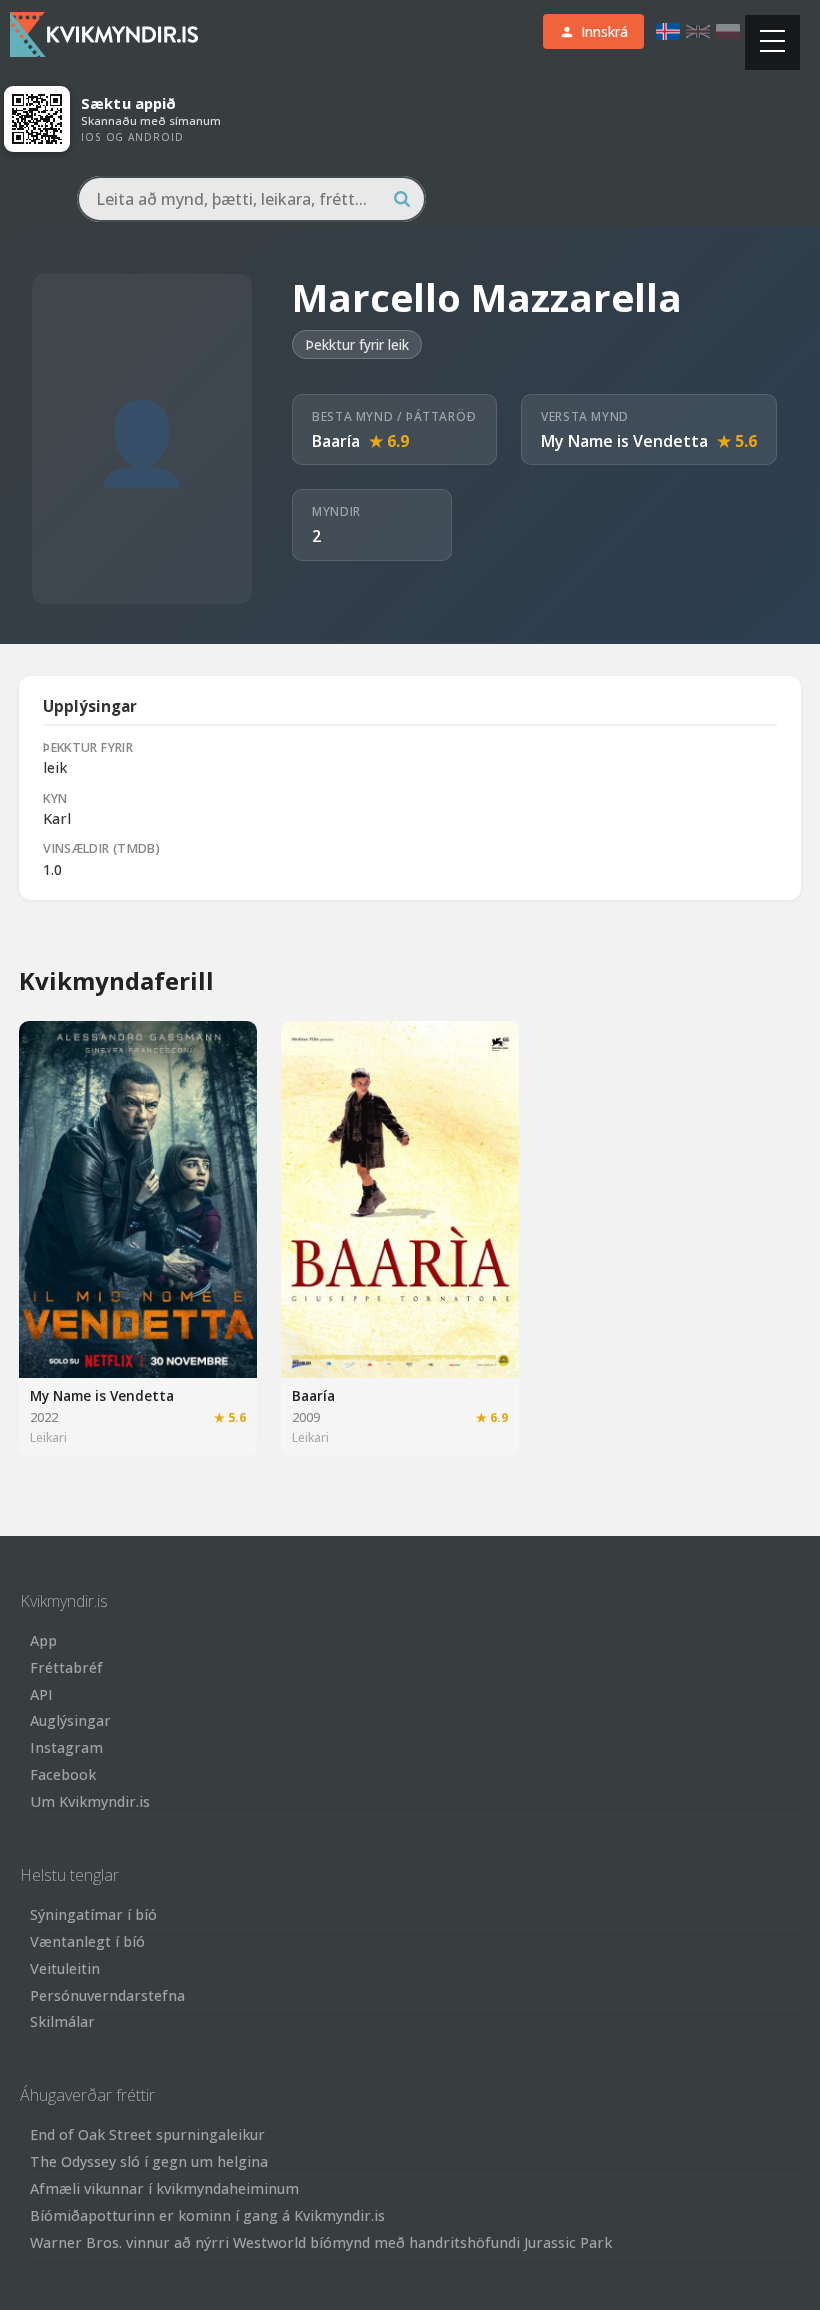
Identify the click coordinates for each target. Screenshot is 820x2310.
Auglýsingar (70, 1720)
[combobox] (251, 199)
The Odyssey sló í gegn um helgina (149, 2161)
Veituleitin (65, 1968)
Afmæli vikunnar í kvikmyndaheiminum (164, 2188)
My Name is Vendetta (624, 441)
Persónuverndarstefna (107, 1995)
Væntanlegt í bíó (87, 1941)
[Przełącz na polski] (728, 31)
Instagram (66, 1747)
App (43, 1640)
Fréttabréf (66, 1667)
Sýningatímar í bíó (93, 1914)
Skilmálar (62, 2021)
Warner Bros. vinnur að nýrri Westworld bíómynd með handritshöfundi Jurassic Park (321, 2242)
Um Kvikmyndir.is (90, 1801)
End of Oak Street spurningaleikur (147, 2134)
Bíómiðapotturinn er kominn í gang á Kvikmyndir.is (207, 2215)
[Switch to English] (698, 31)
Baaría (336, 441)
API (41, 1694)
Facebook (63, 1774)
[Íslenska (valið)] (668, 31)
